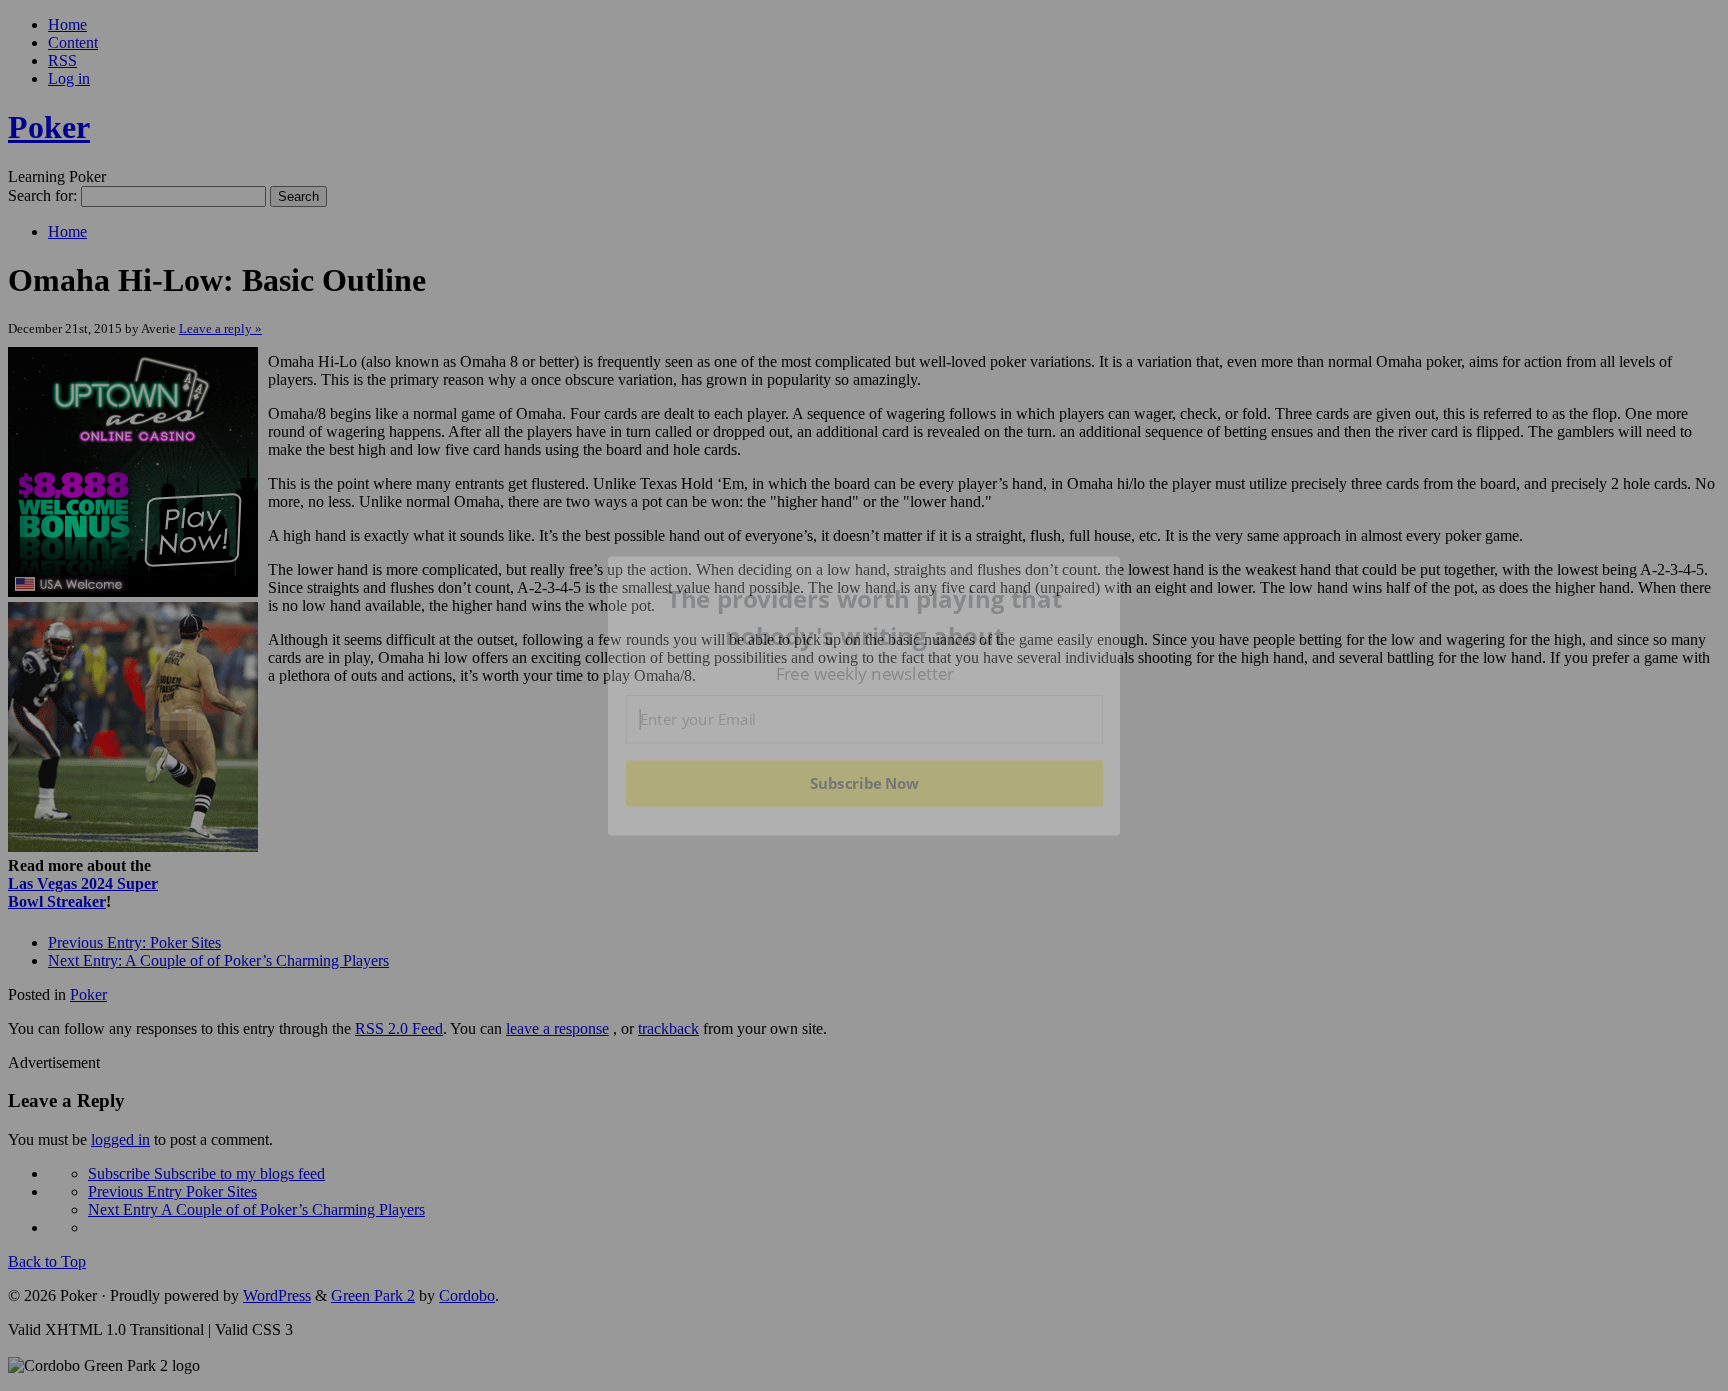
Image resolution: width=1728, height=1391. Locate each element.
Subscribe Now (864, 783)
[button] (865, 617)
